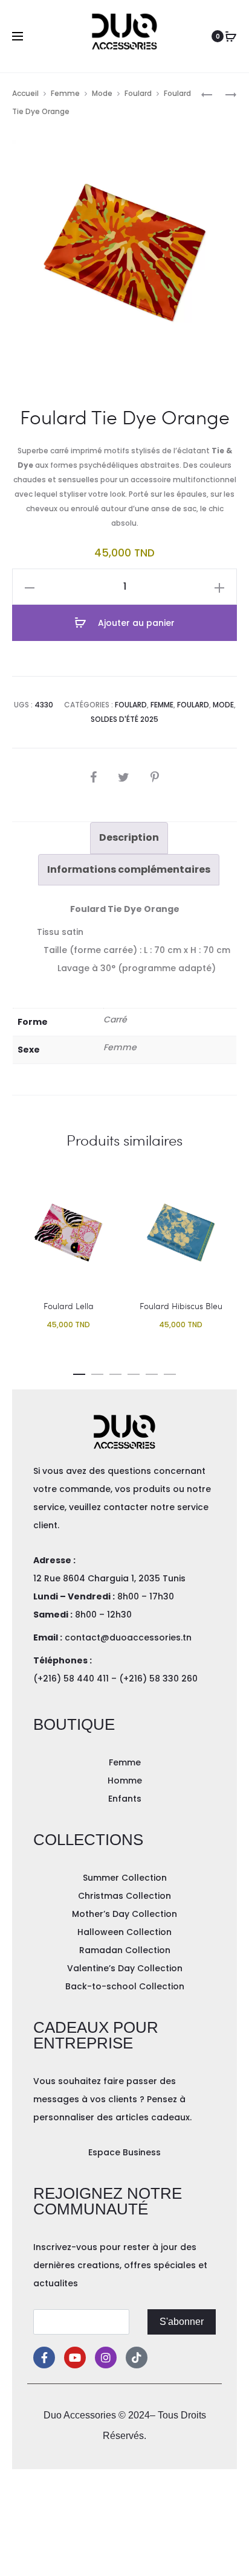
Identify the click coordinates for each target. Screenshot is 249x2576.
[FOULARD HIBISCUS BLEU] (225, 94)
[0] (231, 36)
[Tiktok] (137, 2358)
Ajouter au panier (135, 623)
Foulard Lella (69, 1306)
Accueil (25, 93)
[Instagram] (106, 2358)
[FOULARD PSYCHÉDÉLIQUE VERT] (207, 94)
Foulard (138, 93)
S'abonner (182, 2322)
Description (129, 837)
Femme (65, 93)
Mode (102, 93)
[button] (79, 1372)
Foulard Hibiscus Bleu (181, 1306)
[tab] (129, 838)
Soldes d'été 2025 (124, 719)
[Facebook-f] (44, 2358)
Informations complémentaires (129, 869)
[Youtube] (75, 2358)
